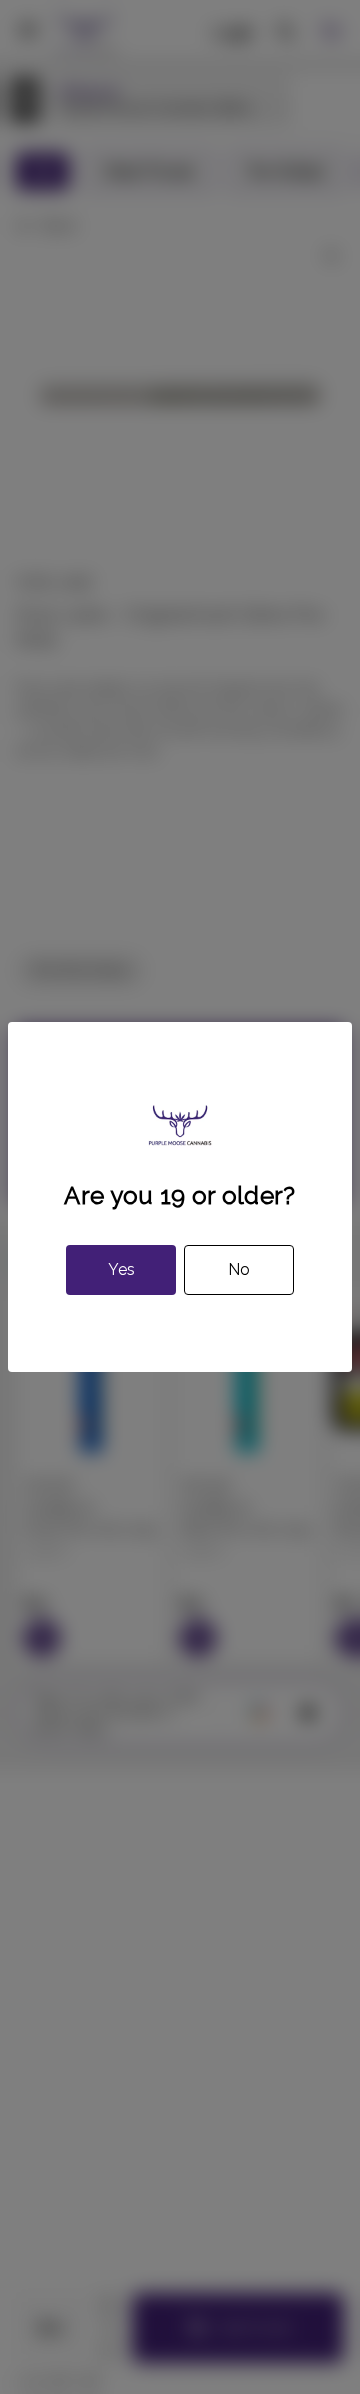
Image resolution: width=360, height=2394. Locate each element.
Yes (121, 1269)
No (239, 1269)
